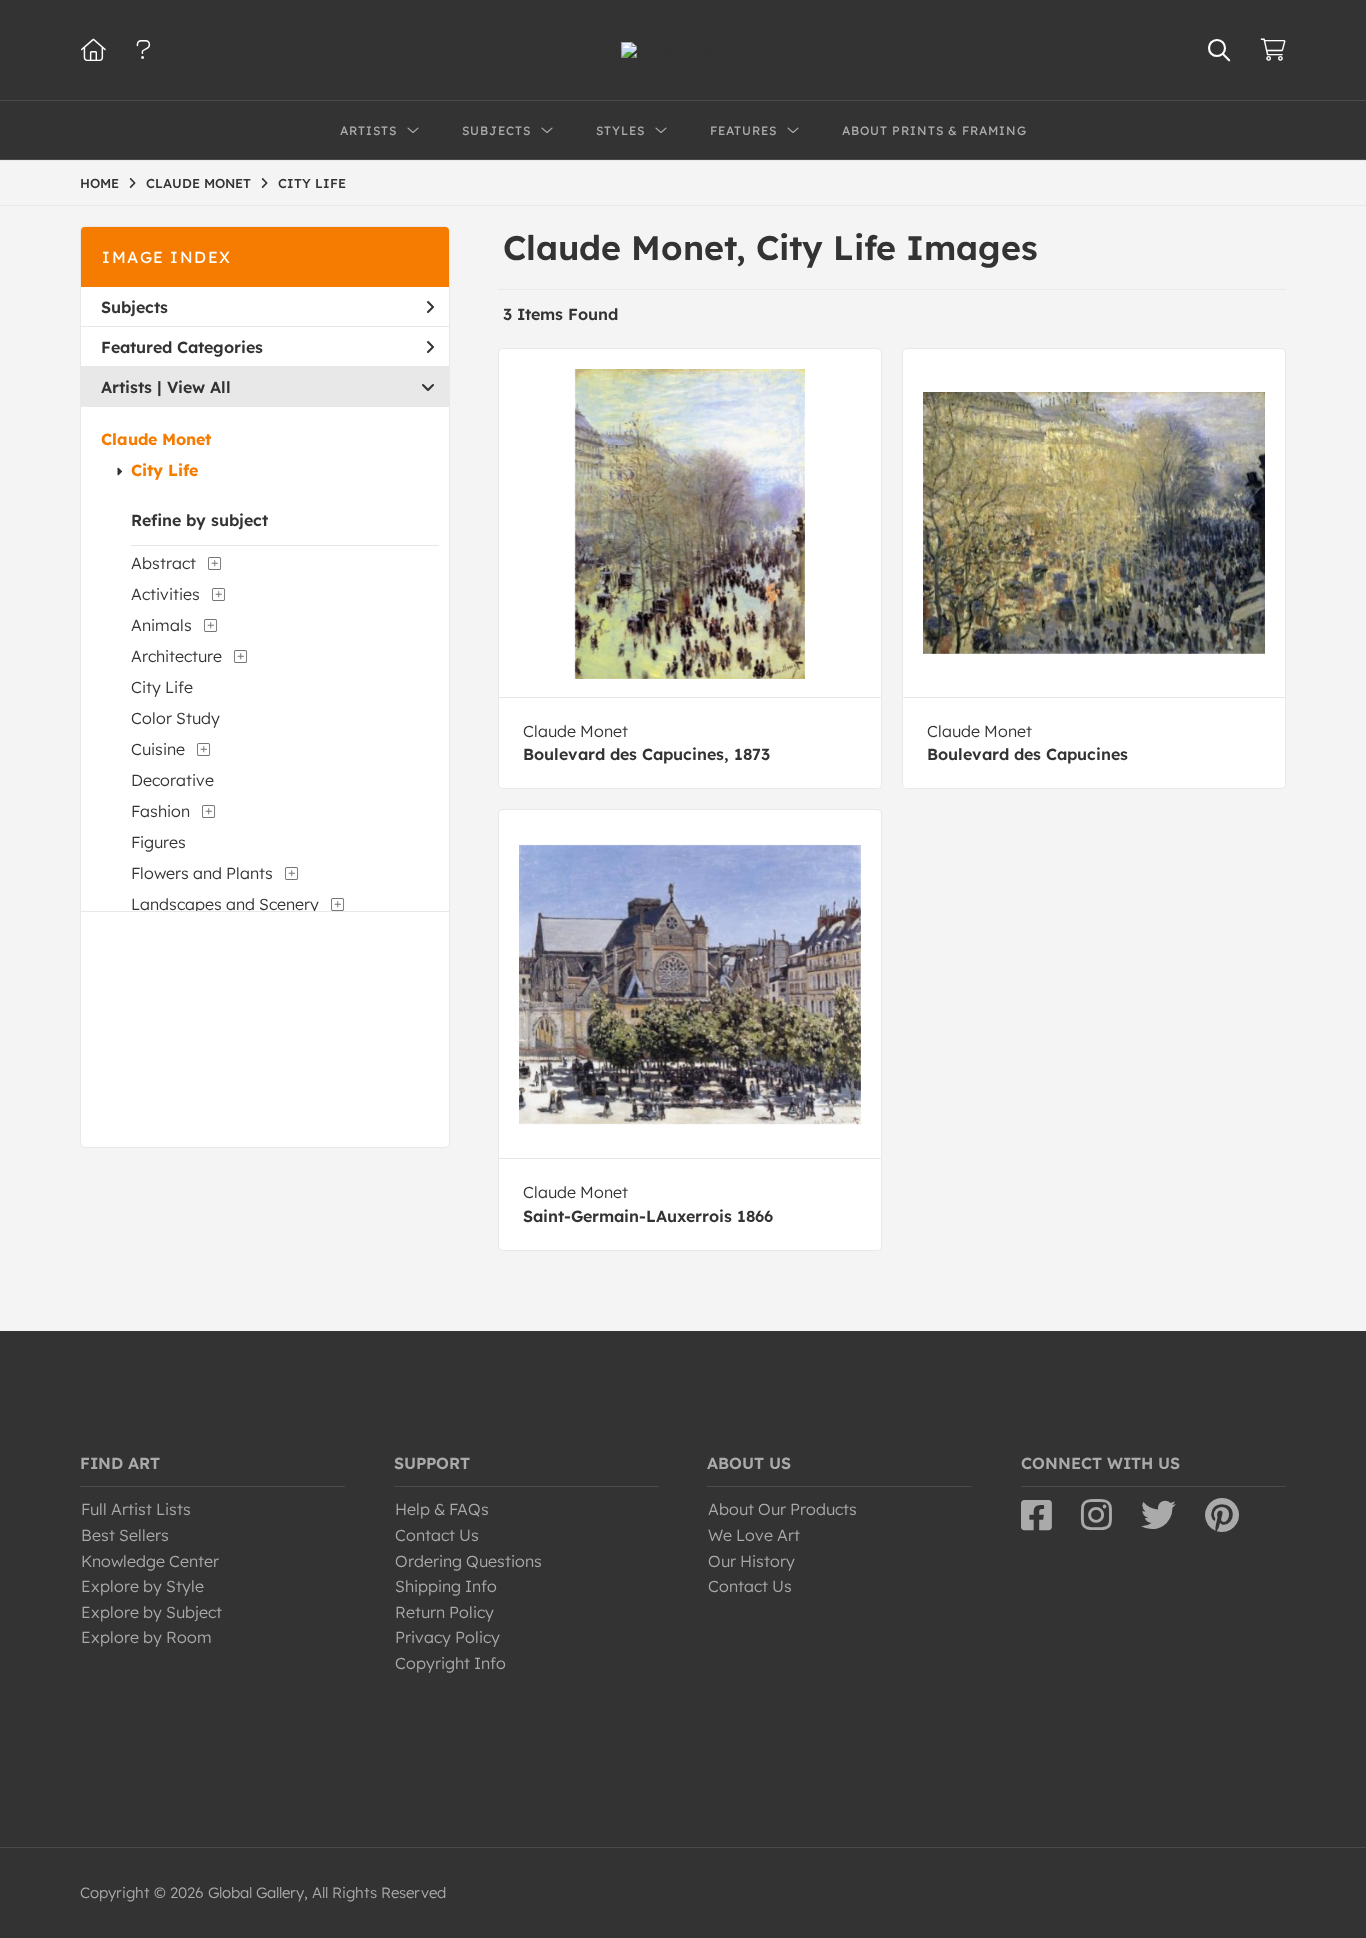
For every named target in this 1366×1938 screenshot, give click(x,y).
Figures (158, 842)
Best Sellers (125, 1535)
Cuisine (158, 749)
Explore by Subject (151, 1612)
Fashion (160, 811)
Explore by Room (146, 1637)
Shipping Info (446, 1586)
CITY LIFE (312, 183)
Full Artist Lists (136, 1509)
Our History (751, 1561)
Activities (165, 594)
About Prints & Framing (934, 130)
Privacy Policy (447, 1637)
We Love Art (754, 1535)
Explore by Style (142, 1586)
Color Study (175, 718)
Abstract (163, 563)
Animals (161, 625)
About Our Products (782, 1509)
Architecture (176, 656)
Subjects (134, 307)
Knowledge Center (150, 1561)
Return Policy (444, 1612)
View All (199, 387)
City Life (164, 470)
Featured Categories (182, 347)
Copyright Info (450, 1663)
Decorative (172, 780)
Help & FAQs (442, 1509)
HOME (99, 183)
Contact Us (437, 1535)
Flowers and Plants (202, 873)
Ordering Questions (468, 1561)
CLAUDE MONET (198, 183)
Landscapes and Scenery (225, 904)
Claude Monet (156, 439)
